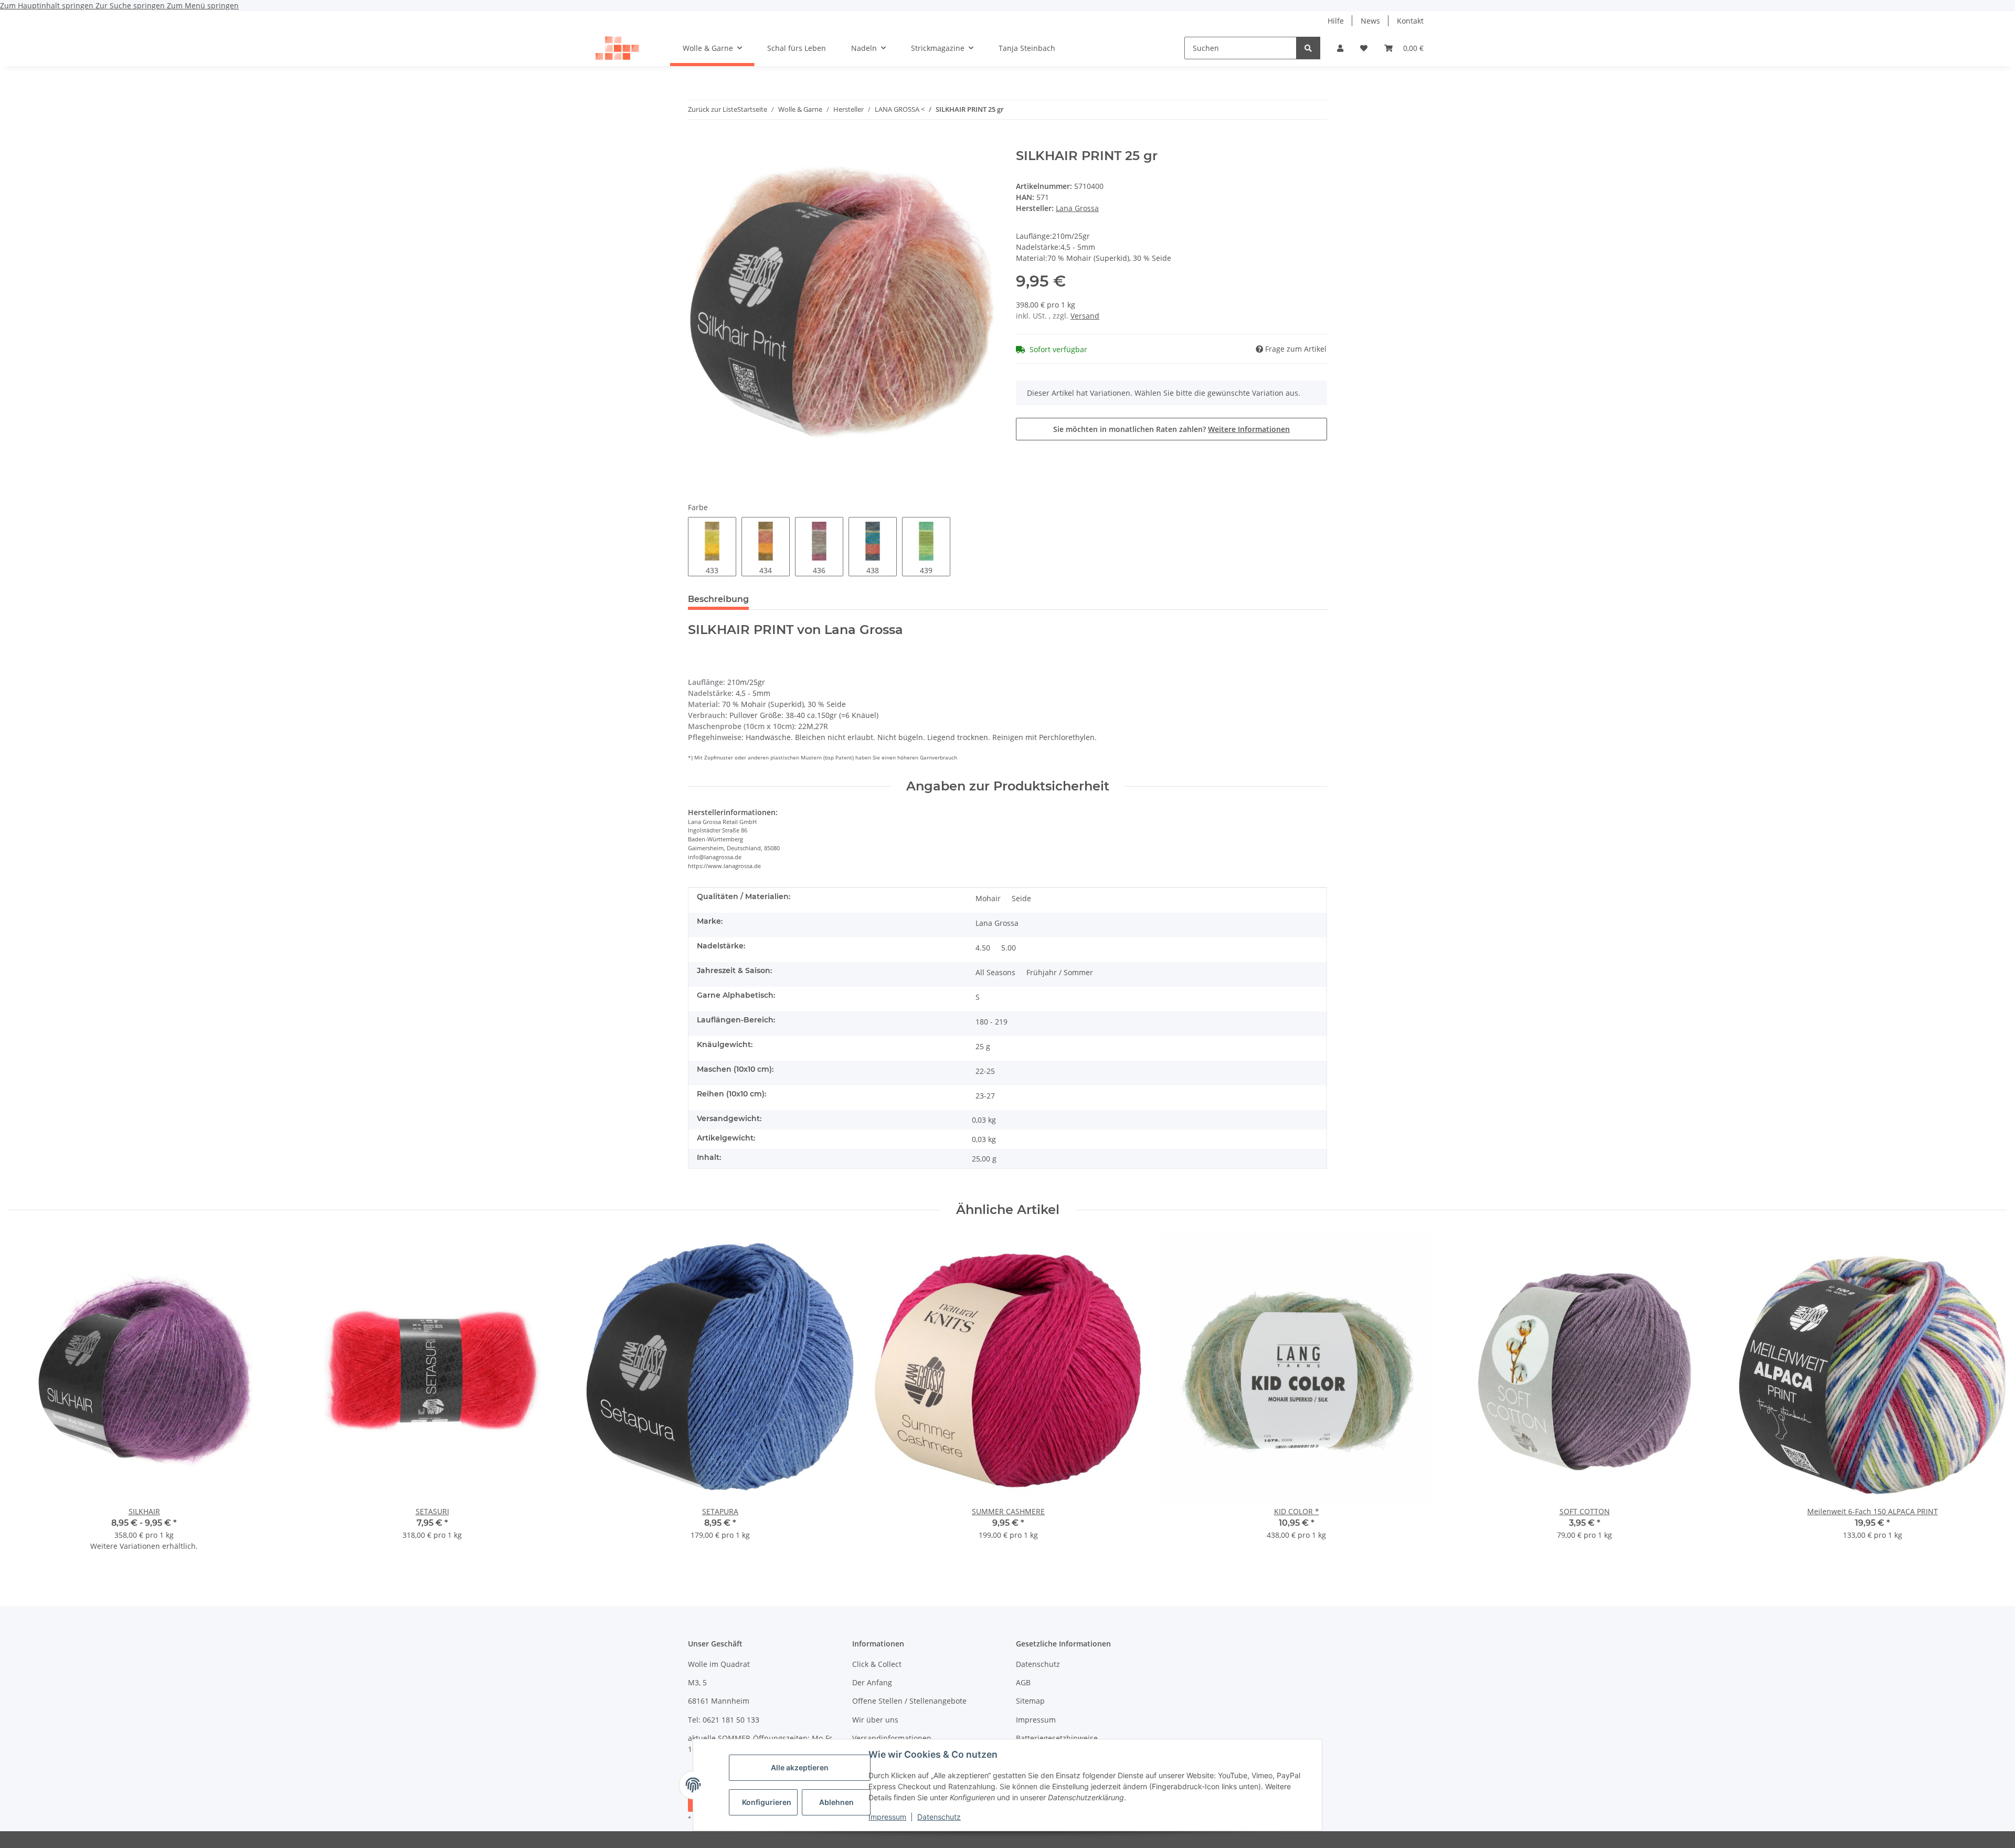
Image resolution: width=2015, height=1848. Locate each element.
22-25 (985, 1071)
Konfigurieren (767, 1802)
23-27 (985, 1096)
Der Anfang (872, 1682)
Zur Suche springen (131, 6)
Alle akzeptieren (800, 1767)
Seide (1021, 898)
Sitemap (1030, 1701)
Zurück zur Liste (713, 109)
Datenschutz (939, 1817)
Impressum (887, 1817)
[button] (1340, 48)
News (1370, 21)
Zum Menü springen (203, 6)
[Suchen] (1308, 48)
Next (1990, 1399)
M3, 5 (697, 1682)
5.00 (1009, 948)
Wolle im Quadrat (719, 1664)
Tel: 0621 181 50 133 (724, 1720)
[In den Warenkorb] (696, 143)
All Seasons (995, 972)
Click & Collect (877, 1664)
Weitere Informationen (1249, 429)
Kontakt (1410, 21)
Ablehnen (836, 1802)
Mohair (988, 898)
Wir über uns (875, 1720)
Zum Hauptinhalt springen (48, 6)
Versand (1085, 316)
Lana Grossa (997, 923)
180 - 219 (991, 1022)
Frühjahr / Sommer (1060, 972)
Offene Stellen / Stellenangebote (909, 1701)
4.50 (983, 948)
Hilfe (1336, 21)
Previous (26, 1399)
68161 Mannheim (719, 1701)
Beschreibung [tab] (718, 599)
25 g (983, 1046)
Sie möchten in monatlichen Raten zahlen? (1171, 429)
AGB (1023, 1682)
